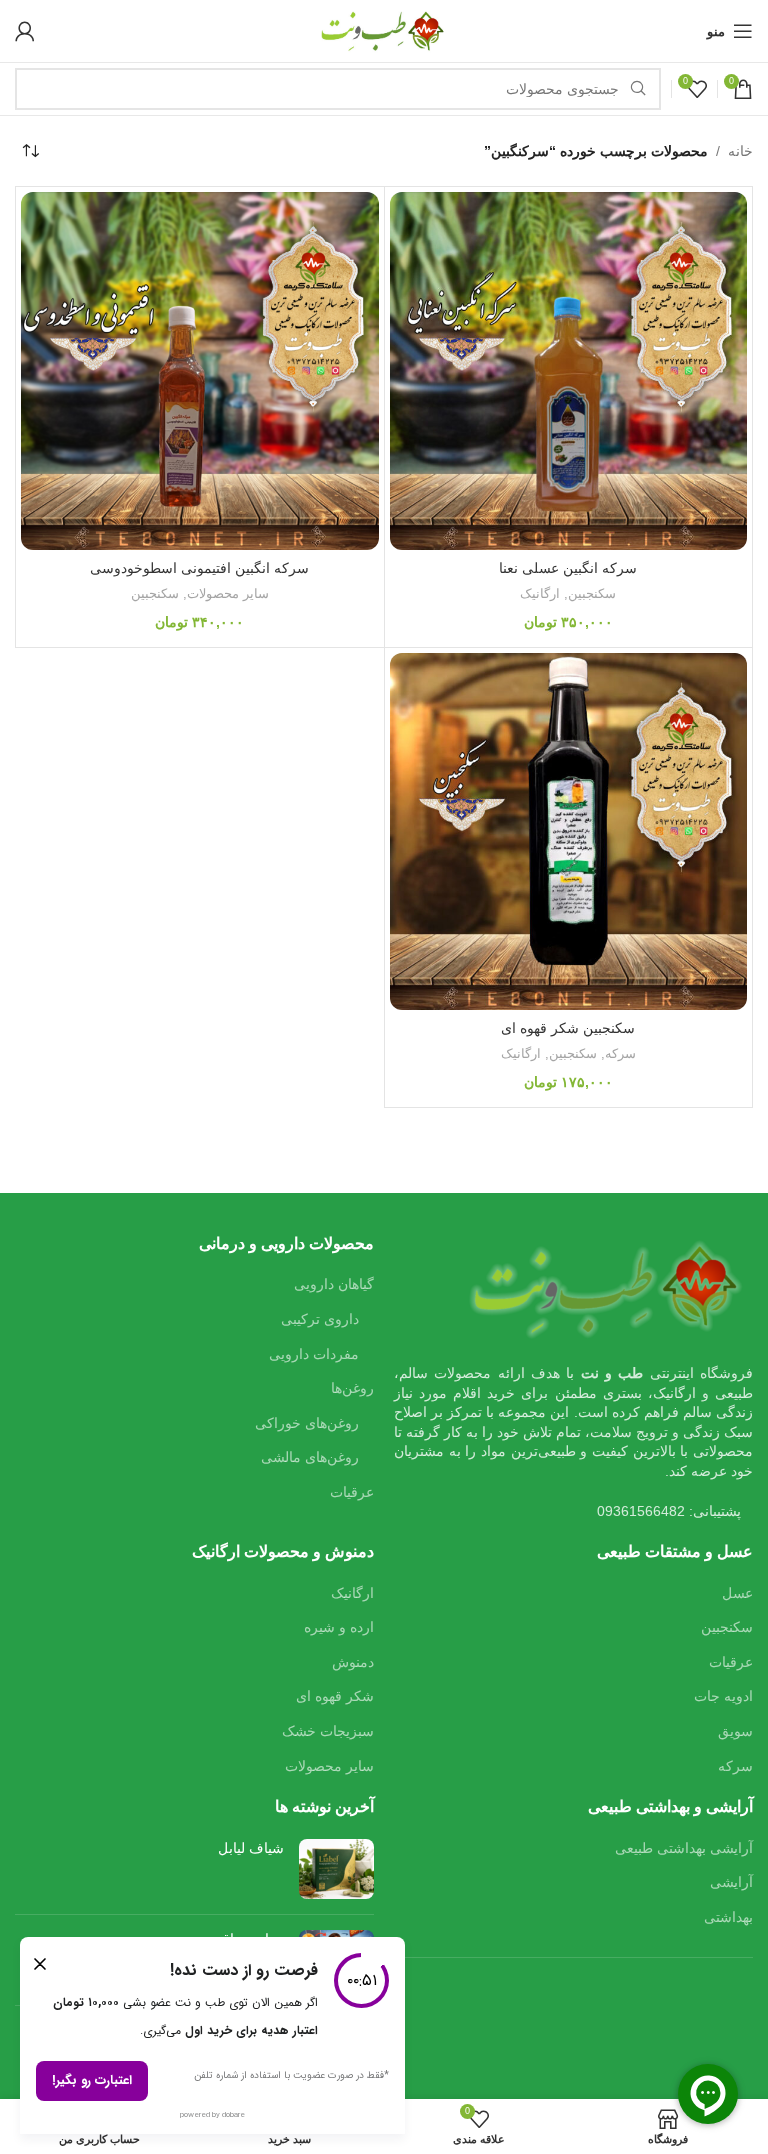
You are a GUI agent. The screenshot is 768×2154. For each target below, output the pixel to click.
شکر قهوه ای (335, 1696)
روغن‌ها (352, 1388)
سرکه (620, 1053)
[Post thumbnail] (336, 1869)
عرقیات (352, 1492)
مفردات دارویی (314, 1354)
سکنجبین (592, 593)
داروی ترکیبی (320, 1319)
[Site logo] (384, 30)
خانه (740, 151)
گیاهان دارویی (334, 1284)
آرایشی (731, 1882)
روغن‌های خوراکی (307, 1423)
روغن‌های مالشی (310, 1457)
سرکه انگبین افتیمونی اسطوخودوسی (199, 568)
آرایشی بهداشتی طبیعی (684, 1848)
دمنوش (353, 1662)
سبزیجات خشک (328, 1731)
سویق (735, 1731)
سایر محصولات (228, 593)
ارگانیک (540, 593)
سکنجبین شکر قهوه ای (568, 1028)
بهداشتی (728, 1917)
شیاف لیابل (251, 1848)
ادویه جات (723, 1696)
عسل (737, 1593)
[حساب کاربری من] (25, 31)
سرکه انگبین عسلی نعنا (568, 568)
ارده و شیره (339, 1627)
